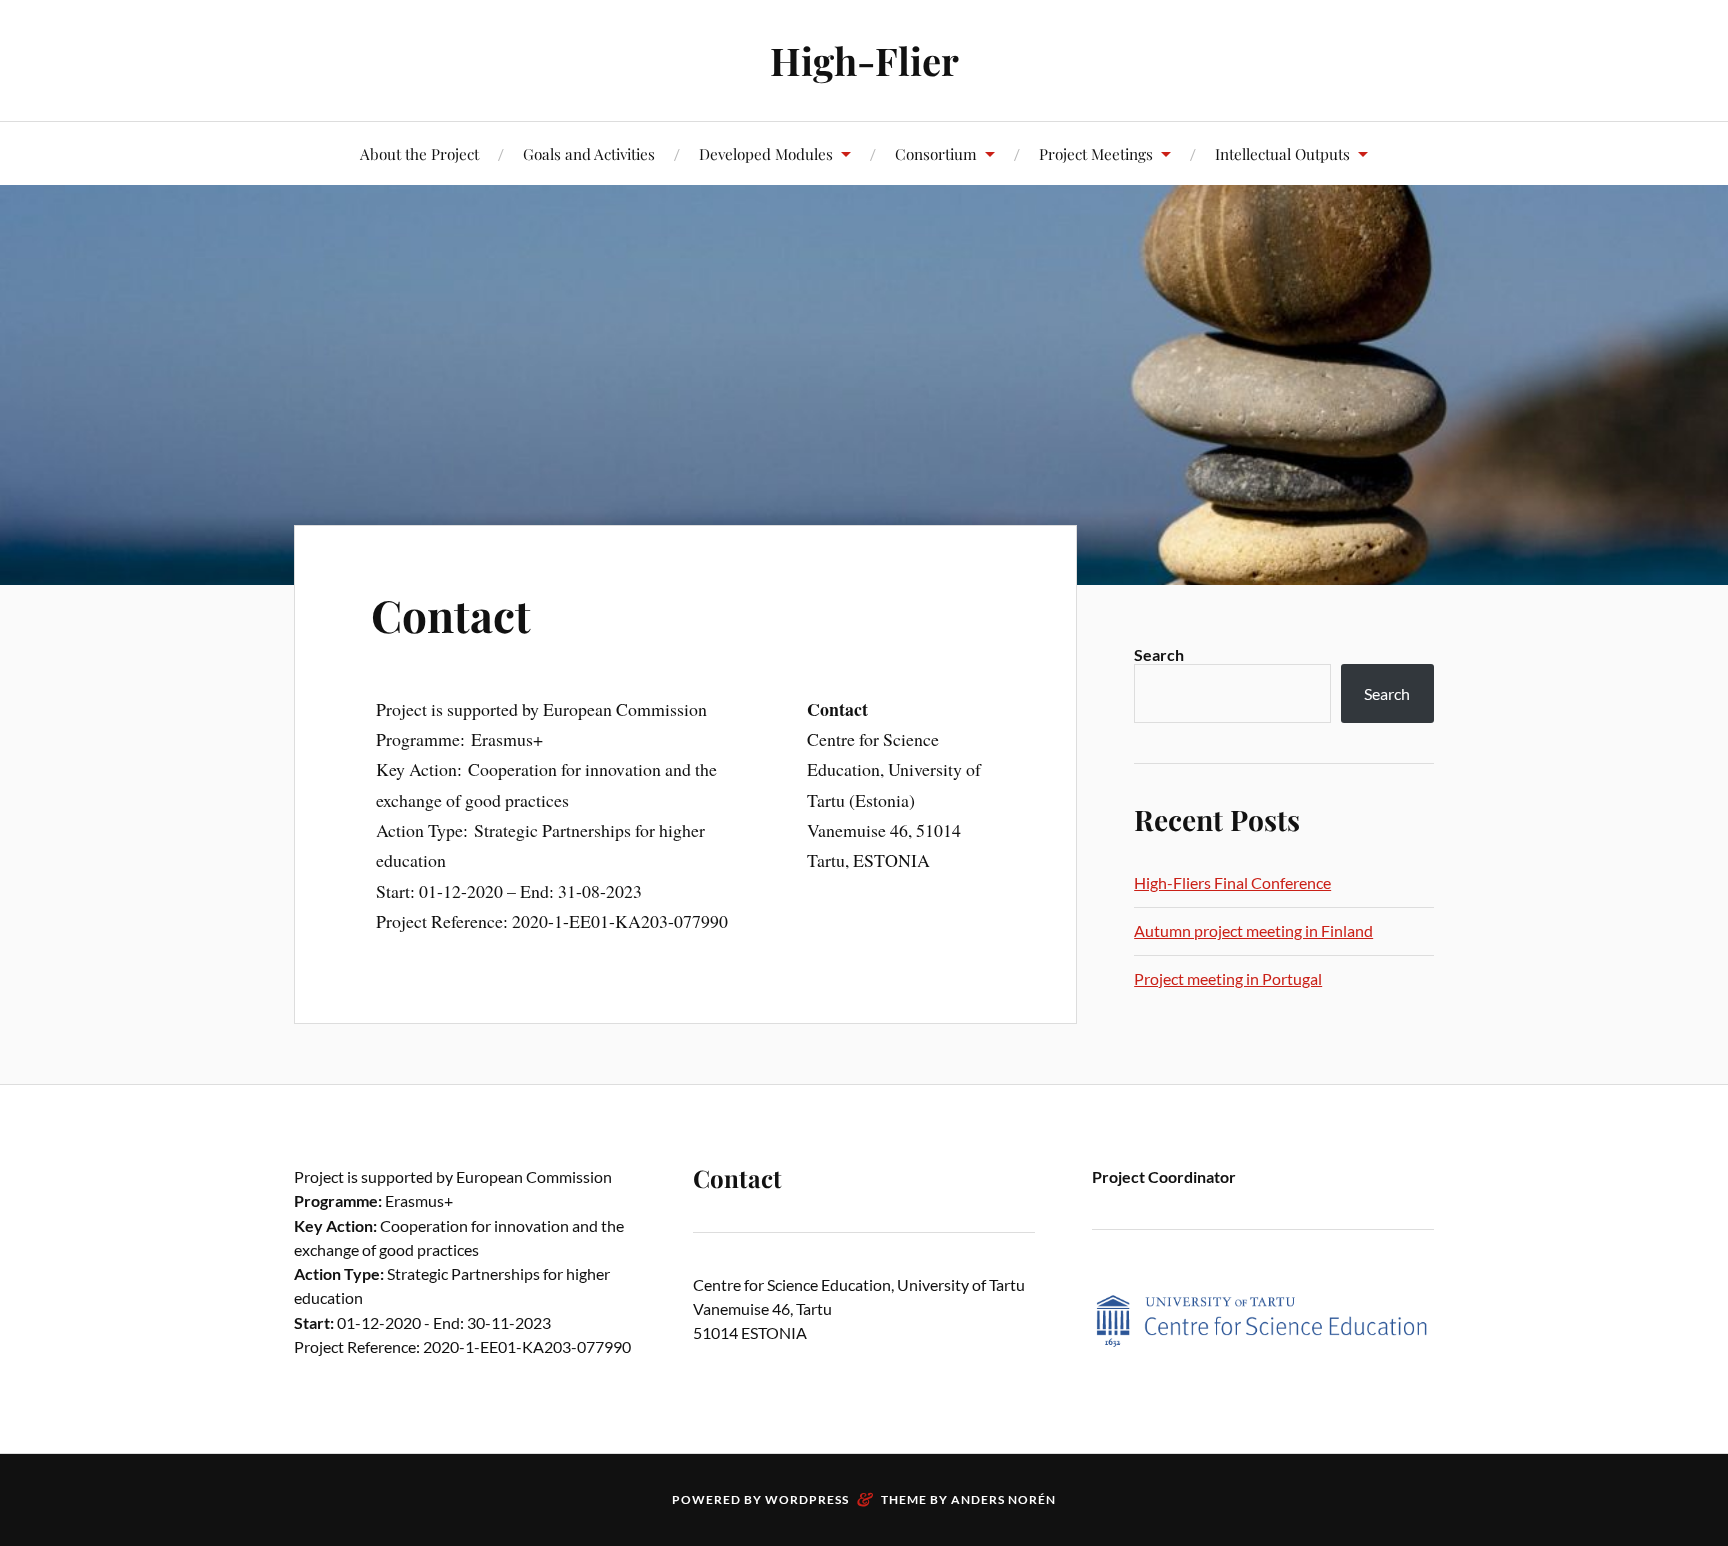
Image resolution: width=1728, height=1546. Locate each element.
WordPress (807, 1499)
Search (1159, 654)
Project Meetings (1096, 153)
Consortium (936, 153)
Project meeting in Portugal (1228, 978)
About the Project (419, 153)
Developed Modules (766, 153)
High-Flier (864, 60)
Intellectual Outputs (1282, 153)
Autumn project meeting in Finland (1253, 930)
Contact (451, 614)
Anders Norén (1003, 1499)
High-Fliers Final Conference (1232, 882)
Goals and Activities (589, 153)
